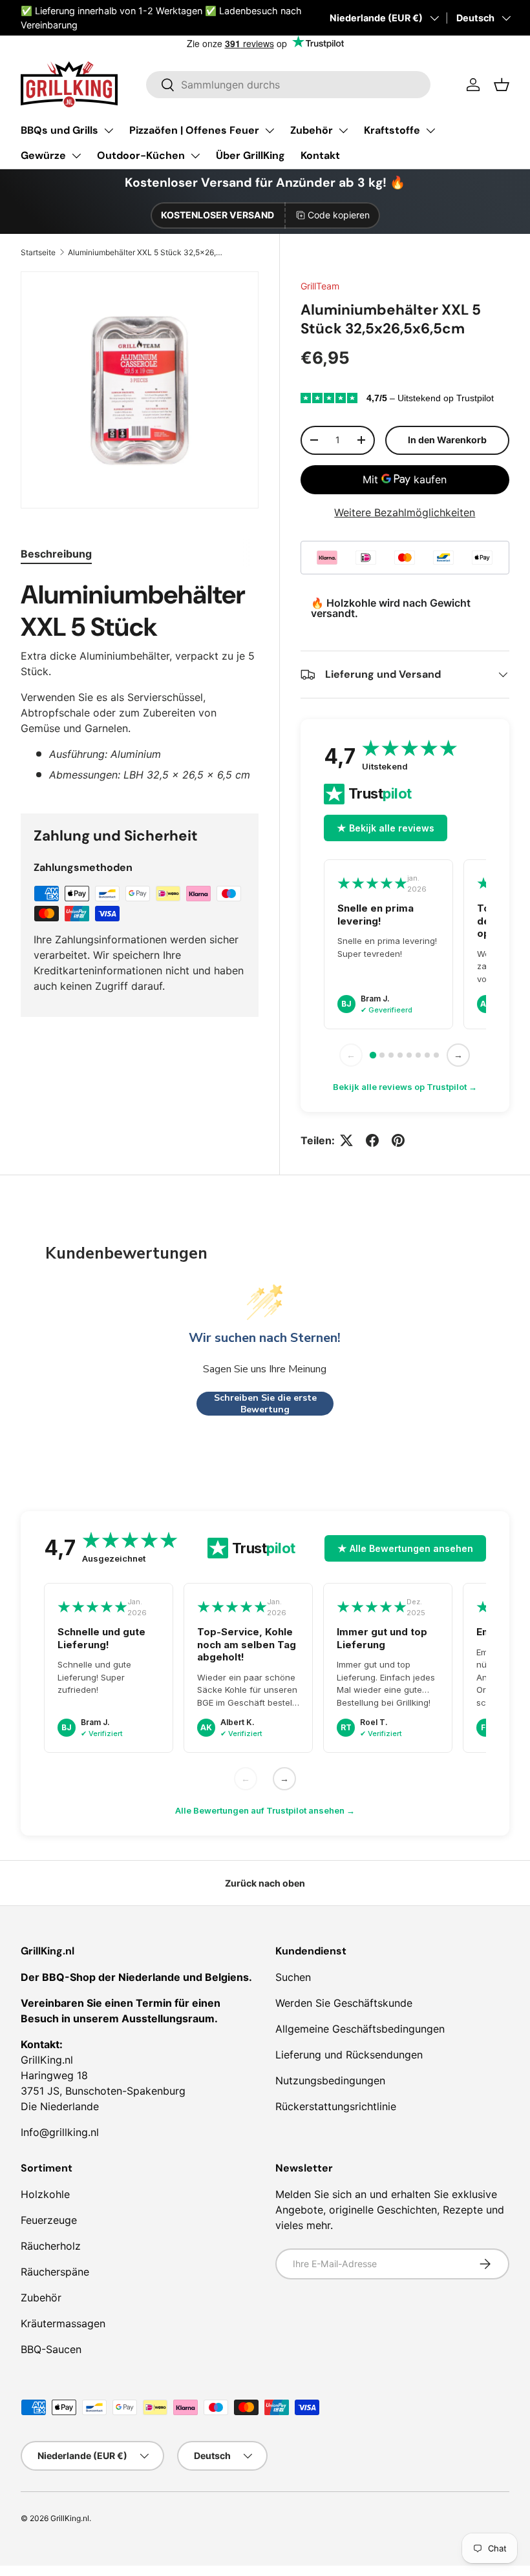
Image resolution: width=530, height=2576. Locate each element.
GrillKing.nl (70, 2518)
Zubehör (312, 130)
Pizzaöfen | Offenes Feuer (194, 130)
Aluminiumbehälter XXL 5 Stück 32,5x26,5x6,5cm (145, 252)
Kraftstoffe (392, 130)
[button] (502, 85)
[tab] (56, 554)
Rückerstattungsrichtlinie (336, 2106)
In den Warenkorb (447, 440)
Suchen (293, 1977)
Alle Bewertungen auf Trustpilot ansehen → (265, 1810)
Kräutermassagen (63, 2323)
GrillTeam (320, 286)
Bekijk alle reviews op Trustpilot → (405, 1087)
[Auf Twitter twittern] (346, 1140)
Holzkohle (45, 2194)
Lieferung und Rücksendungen (349, 2055)
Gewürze (43, 155)
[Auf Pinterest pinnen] (398, 1140)
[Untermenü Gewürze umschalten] (76, 156)
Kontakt (320, 155)
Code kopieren (339, 215)
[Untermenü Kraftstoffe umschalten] (430, 131)
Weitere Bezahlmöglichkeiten (405, 512)
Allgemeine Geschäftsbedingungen (360, 2029)
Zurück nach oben (265, 1883)
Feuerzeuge (49, 2220)
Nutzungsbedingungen (330, 2080)
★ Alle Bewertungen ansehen (405, 1548)
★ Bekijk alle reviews (386, 828)
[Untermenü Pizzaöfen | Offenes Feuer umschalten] (270, 131)
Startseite (38, 252)
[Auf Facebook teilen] (372, 1140)
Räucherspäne (55, 2272)
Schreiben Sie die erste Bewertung (265, 1404)
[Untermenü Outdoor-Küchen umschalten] (195, 156)
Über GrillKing (250, 155)
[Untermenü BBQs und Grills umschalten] (109, 131)
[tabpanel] (140, 680)
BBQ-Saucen (51, 2349)
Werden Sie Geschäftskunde (344, 2003)
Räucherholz (51, 2246)
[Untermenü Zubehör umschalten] (343, 131)
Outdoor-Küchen (141, 155)
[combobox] (288, 85)
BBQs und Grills (59, 130)
